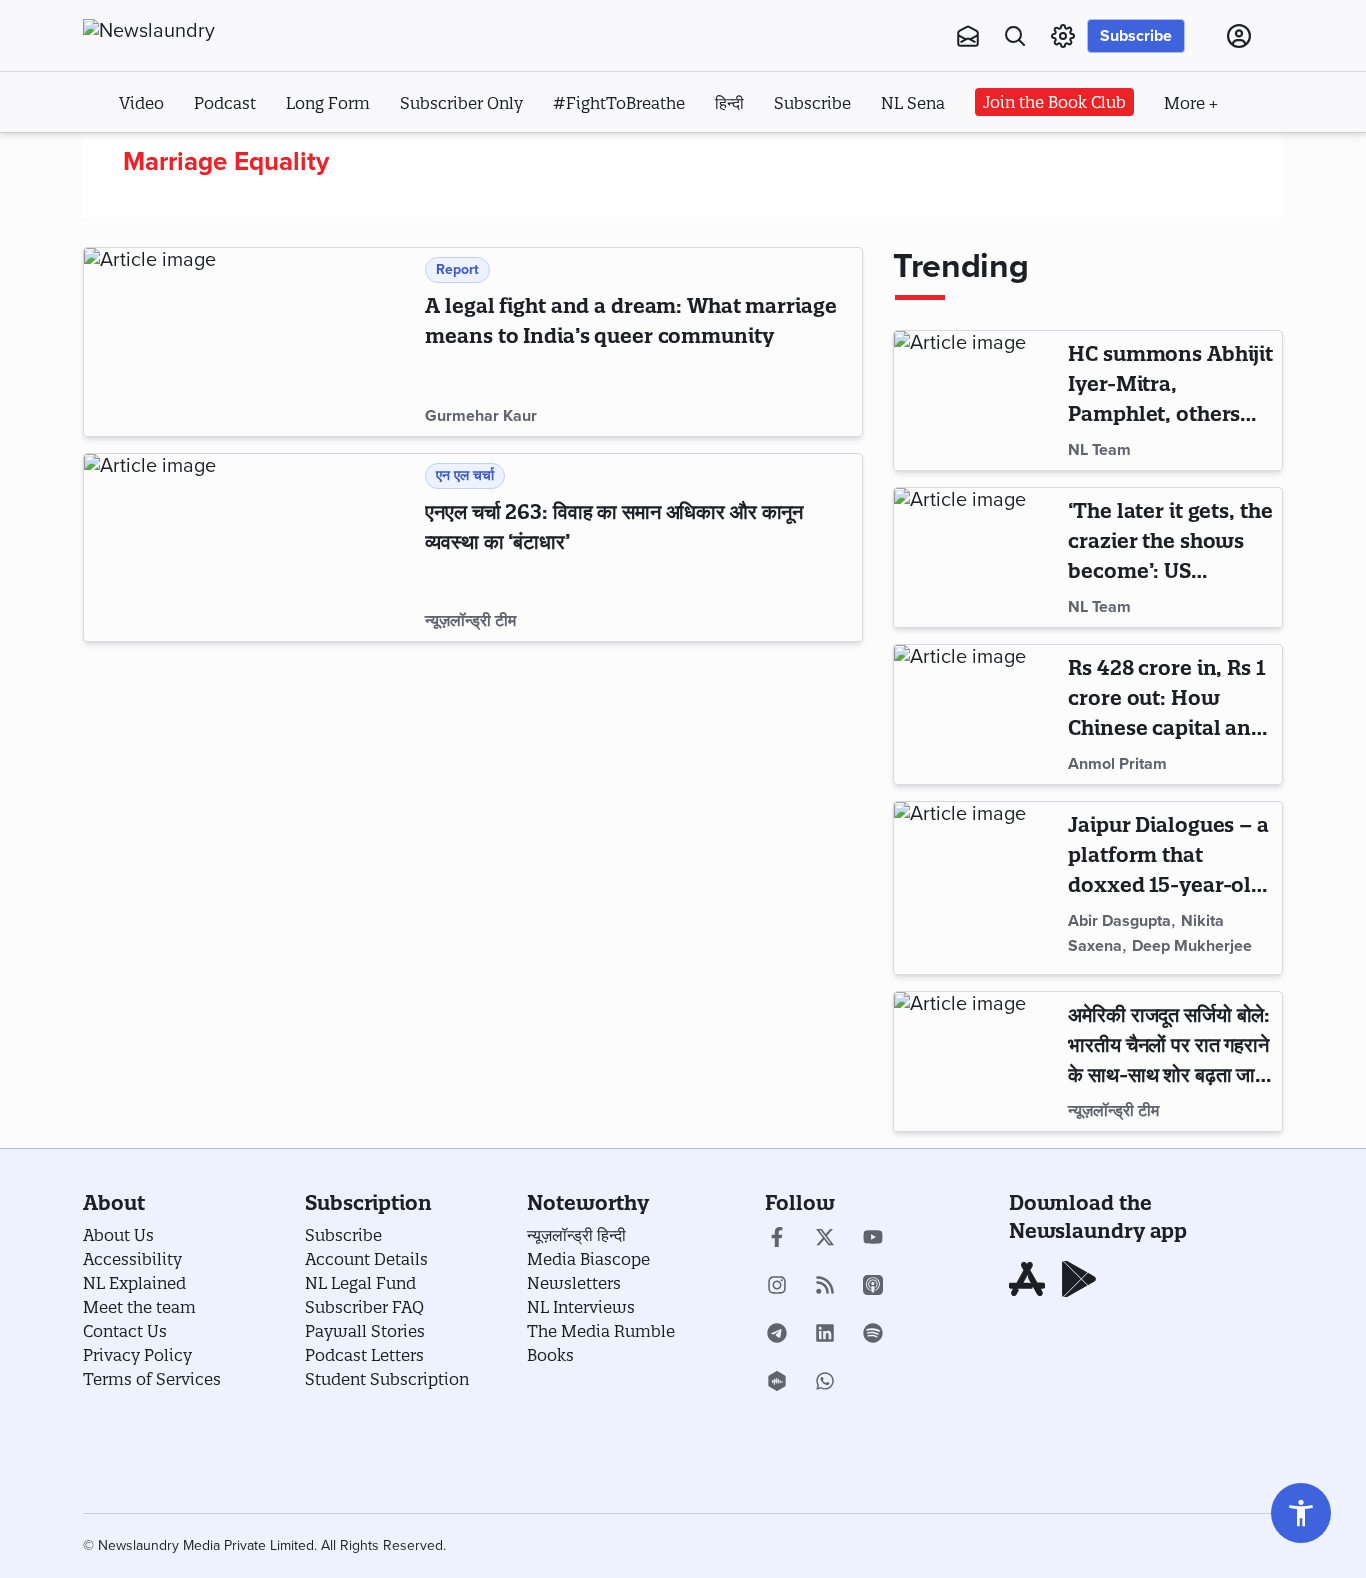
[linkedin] (825, 1335)
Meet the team (139, 1307)
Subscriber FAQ (364, 1307)
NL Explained (134, 1283)
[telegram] (777, 1335)
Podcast (225, 103)
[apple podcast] (873, 1287)
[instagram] (777, 1287)
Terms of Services (152, 1379)
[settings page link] (1063, 36)
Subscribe (1136, 36)
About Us (118, 1235)
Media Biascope (588, 1259)
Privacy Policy (137, 1355)
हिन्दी (729, 103)
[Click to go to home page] (193, 31)
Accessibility (132, 1259)
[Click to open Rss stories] (825, 1287)
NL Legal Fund (360, 1283)
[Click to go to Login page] (1239, 36)
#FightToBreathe (619, 103)
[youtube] (873, 1239)
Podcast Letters (364, 1355)
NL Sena (913, 103)
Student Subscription (387, 1379)
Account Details (366, 1259)
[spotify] (873, 1335)
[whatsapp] (825, 1383)
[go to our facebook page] (777, 1239)
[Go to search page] (1015, 36)
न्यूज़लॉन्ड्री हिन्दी (576, 1235)
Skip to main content (182, 158)
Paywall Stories (365, 1331)
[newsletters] (968, 36)
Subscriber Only (461, 103)
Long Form (328, 103)
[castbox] (777, 1383)
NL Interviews (581, 1307)
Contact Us (125, 1331)
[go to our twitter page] (825, 1239)
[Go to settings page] (1301, 1513)
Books (550, 1355)
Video (141, 103)
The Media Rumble (601, 1331)
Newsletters (574, 1283)
